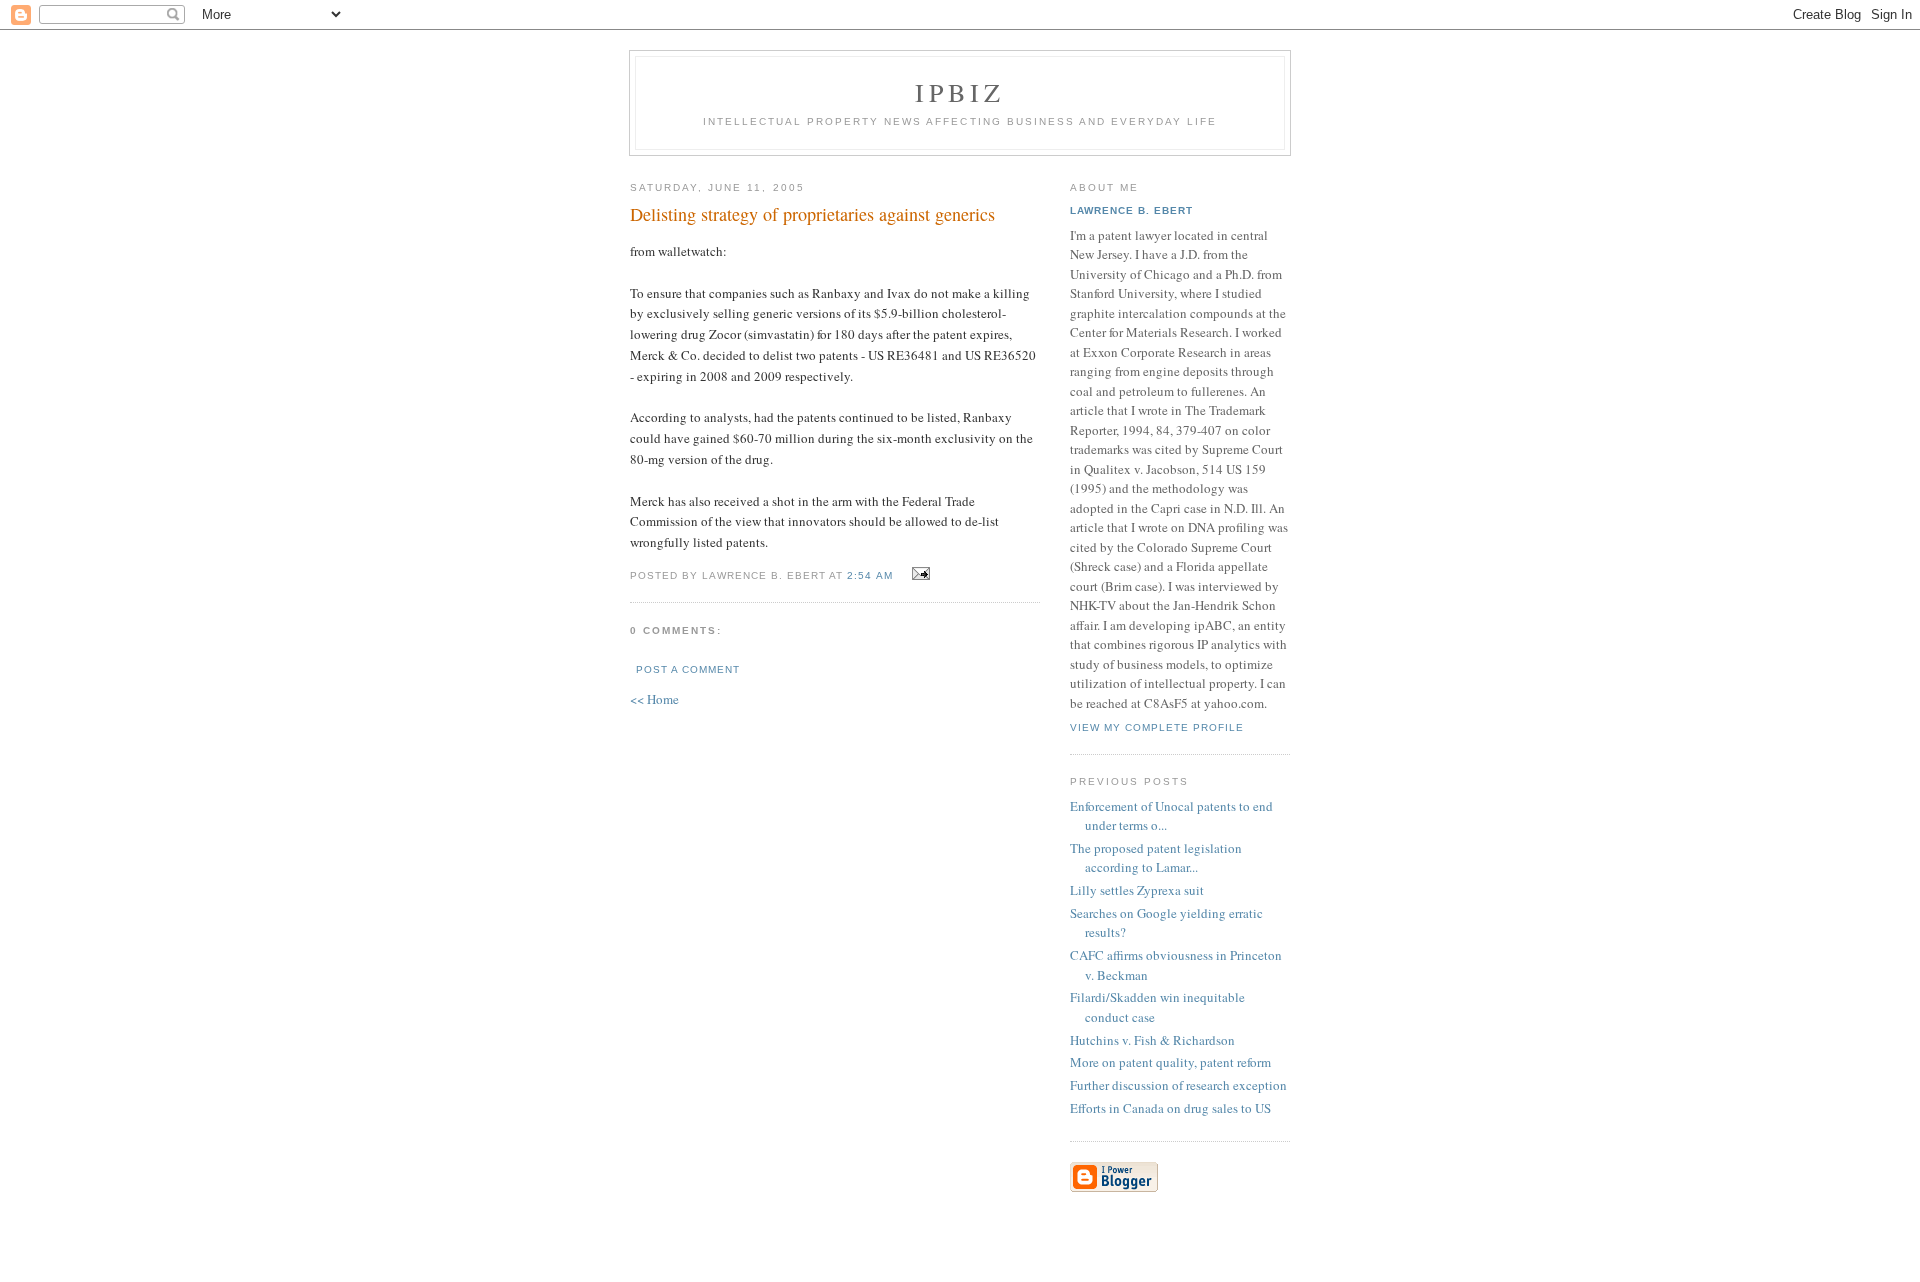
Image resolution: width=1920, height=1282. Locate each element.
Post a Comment (688, 669)
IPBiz (960, 92)
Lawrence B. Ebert (1131, 210)
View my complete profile (1157, 727)
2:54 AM (869, 575)
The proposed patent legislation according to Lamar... (1156, 858)
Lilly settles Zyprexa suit (1137, 890)
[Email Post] (918, 574)
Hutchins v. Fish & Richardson (1152, 1040)
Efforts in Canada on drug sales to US (1170, 1108)
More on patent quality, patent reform (1170, 1062)
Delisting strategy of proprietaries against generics (812, 214)
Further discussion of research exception (1178, 1085)
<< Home (654, 699)
